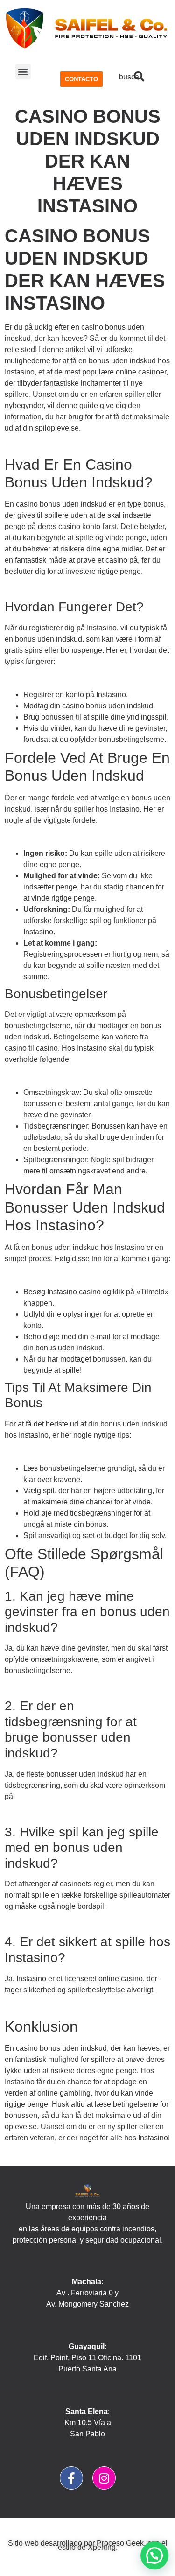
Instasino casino (74, 1292)
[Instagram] (104, 2478)
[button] (23, 72)
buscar (130, 77)
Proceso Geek (120, 2543)
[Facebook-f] (71, 2478)
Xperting (102, 2547)
